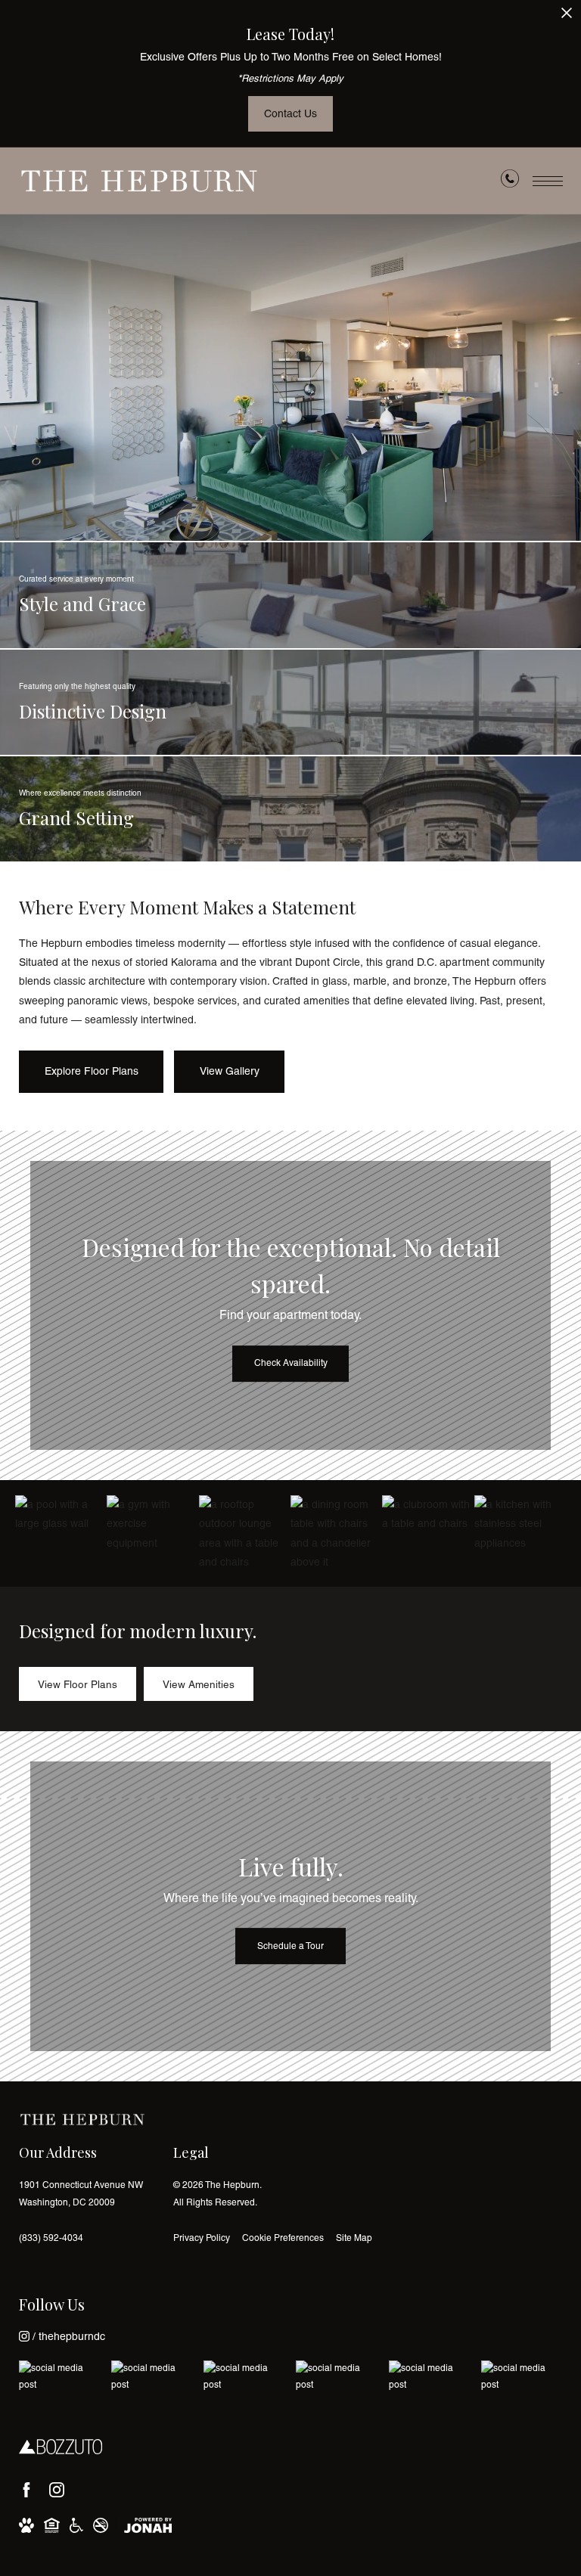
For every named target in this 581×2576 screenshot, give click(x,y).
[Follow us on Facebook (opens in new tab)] (26, 2490)
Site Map (354, 2238)
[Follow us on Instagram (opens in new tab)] (57, 2490)
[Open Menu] (548, 181)
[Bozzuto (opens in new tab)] (61, 2447)
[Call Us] (510, 182)
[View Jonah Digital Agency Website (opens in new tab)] (148, 2525)
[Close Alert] (567, 17)
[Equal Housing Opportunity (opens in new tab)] (52, 2525)
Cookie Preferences (283, 2238)
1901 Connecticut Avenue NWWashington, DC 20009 (81, 2194)
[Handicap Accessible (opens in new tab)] (76, 2525)
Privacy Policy (202, 2238)
